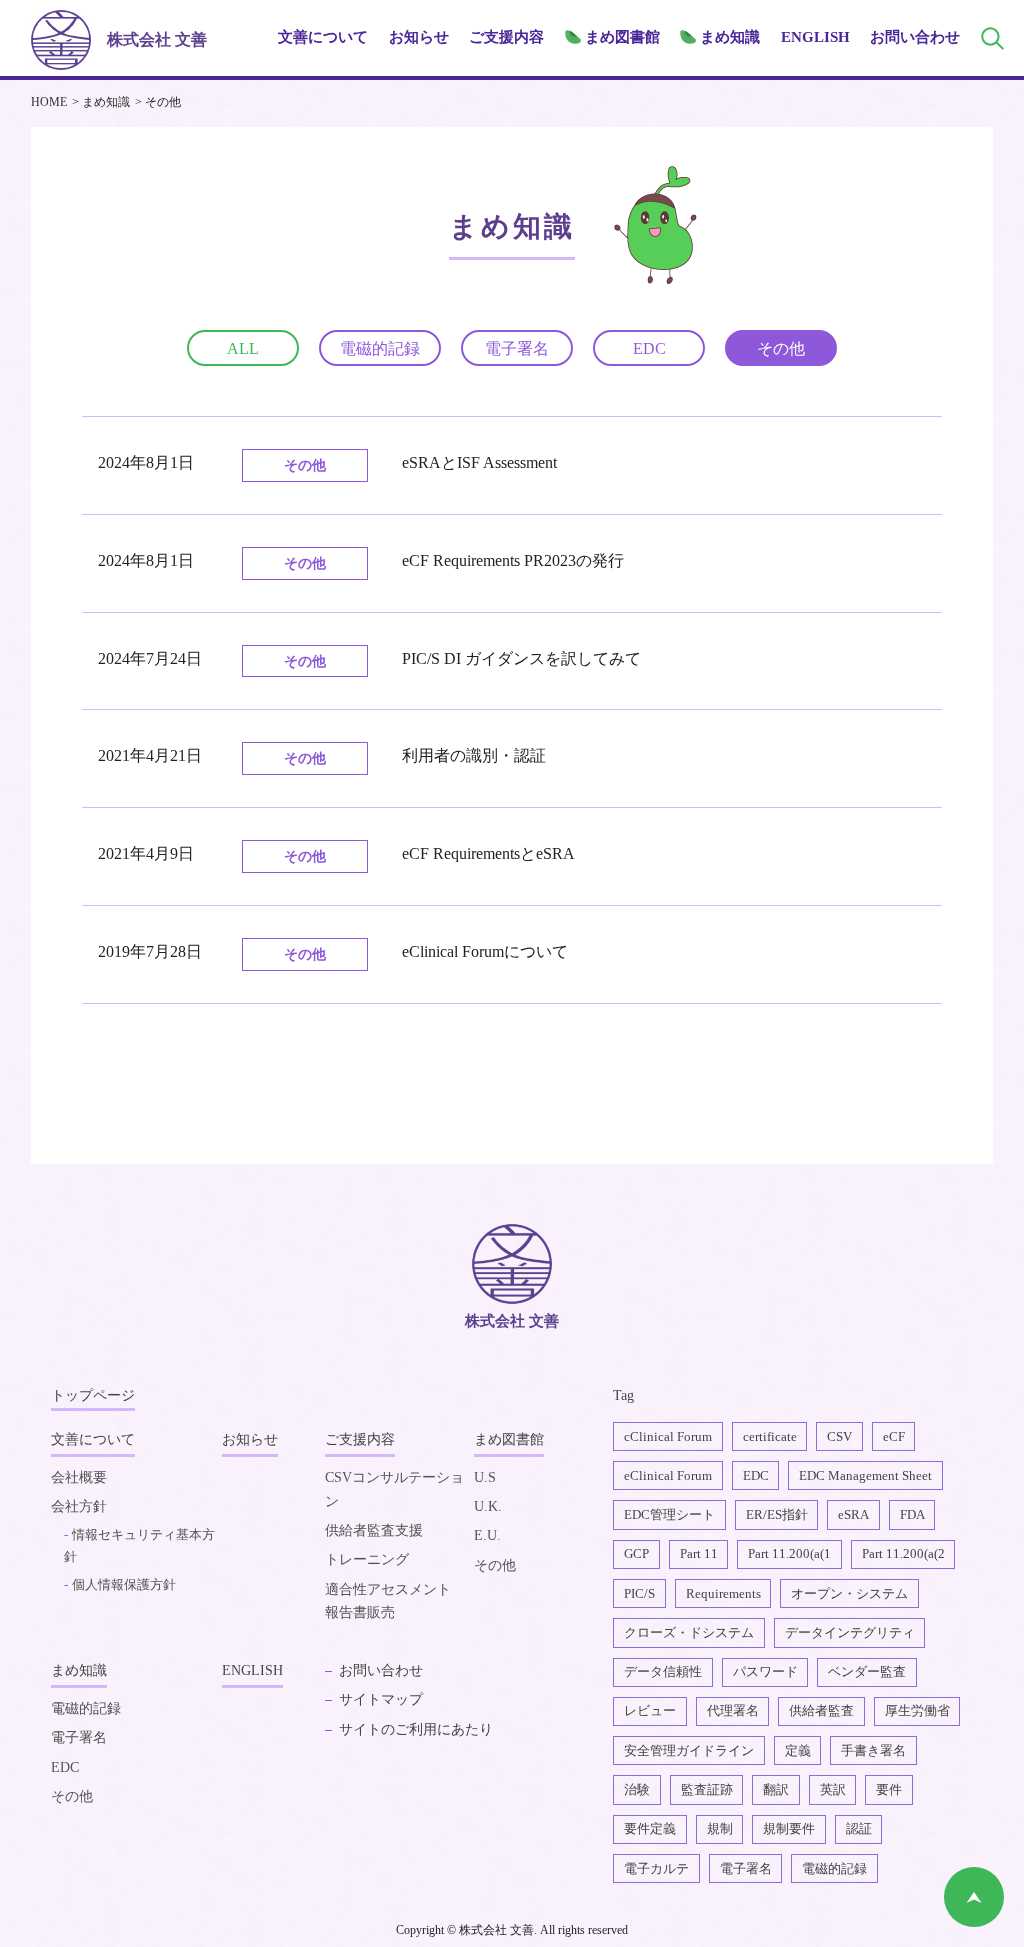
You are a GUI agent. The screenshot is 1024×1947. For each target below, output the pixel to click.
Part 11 (699, 1553)
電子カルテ (656, 1868)
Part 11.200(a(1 (789, 1553)
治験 (637, 1789)
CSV (839, 1436)
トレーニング (367, 1559)
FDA (912, 1514)
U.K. (488, 1506)
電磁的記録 (380, 348)
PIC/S (639, 1593)
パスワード (765, 1671)
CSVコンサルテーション (394, 1489)
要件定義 (650, 1828)
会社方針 (79, 1506)
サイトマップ (381, 1699)
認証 (859, 1828)
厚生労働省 (917, 1710)
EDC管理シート (669, 1514)
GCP (636, 1553)
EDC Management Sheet (865, 1475)
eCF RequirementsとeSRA (488, 853)
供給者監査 (821, 1710)
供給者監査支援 (374, 1530)
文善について (93, 1439)
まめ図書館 (509, 1439)
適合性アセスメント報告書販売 (388, 1601)
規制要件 (789, 1828)
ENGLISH (815, 37)
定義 (798, 1750)
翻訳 (776, 1789)
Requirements (723, 1593)
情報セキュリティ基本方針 (139, 1545)
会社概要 (79, 1477)
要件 (889, 1789)
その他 (781, 348)
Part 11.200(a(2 (903, 1553)
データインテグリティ (850, 1632)
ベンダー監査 (867, 1671)
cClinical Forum (668, 1436)
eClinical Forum (668, 1475)
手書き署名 (873, 1750)
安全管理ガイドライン (689, 1750)
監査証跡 (707, 1789)
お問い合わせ (915, 37)
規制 (720, 1828)
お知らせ (419, 37)
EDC (649, 348)
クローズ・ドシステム (689, 1632)
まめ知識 (79, 1670)
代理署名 (733, 1710)
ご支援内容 (360, 1439)
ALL (243, 348)
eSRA (853, 1514)
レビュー (650, 1710)
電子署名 (517, 348)
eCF (894, 1436)
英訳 (833, 1789)
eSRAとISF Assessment (479, 462)
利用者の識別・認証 (474, 755)
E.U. (487, 1535)
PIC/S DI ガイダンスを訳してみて (521, 658)
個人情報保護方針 (124, 1584)
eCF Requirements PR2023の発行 (513, 560)
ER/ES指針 (777, 1514)
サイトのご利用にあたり (416, 1729)
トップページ (93, 1395)
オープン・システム (849, 1593)
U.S (485, 1477)
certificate (770, 1436)
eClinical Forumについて (485, 951)
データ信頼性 (663, 1671)
